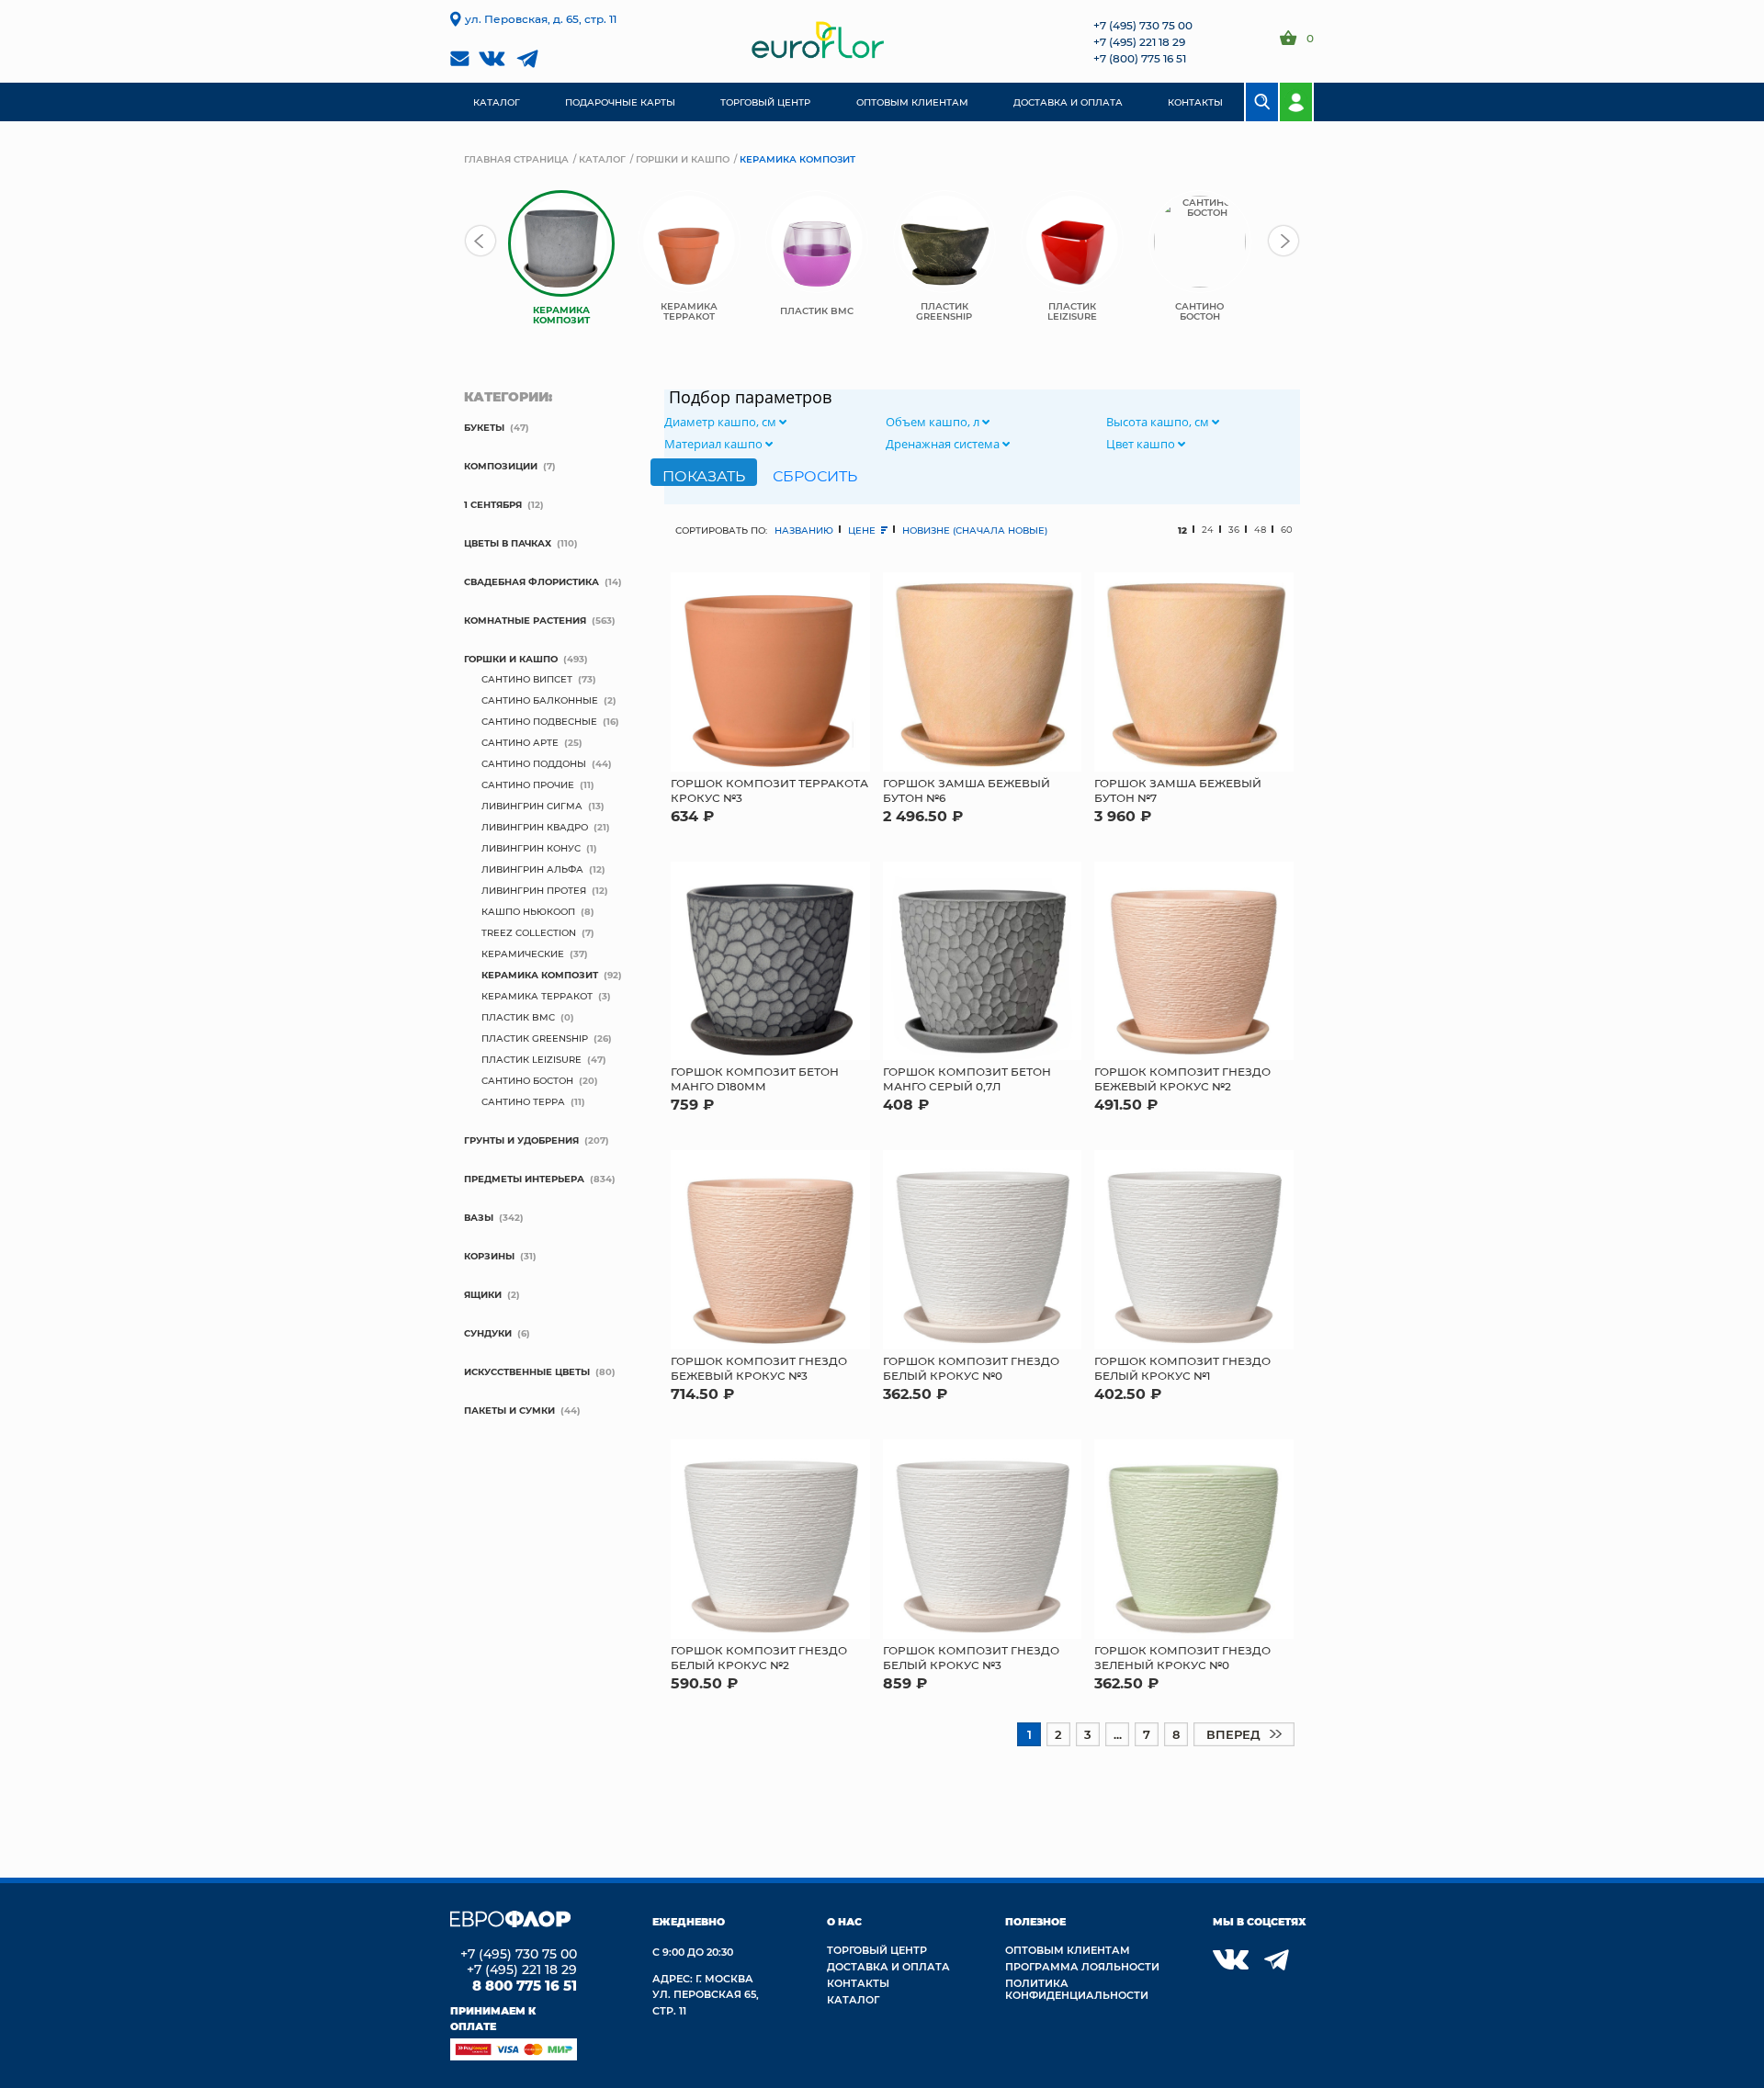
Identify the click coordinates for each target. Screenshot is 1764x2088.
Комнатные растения (525, 620)
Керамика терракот (537, 996)
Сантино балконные (540, 700)
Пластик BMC (518, 1017)
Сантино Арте (520, 742)
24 (1208, 530)
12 (1182, 530)
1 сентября (493, 504)
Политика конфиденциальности (1077, 1989)
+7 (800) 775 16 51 (1140, 58)
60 (1287, 530)
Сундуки (488, 1333)
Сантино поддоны (534, 763)
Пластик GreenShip (535, 1038)
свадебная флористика (531, 581)
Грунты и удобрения (521, 1140)
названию (804, 530)
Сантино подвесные (539, 721)
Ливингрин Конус (531, 848)
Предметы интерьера (524, 1179)
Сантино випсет (527, 679)
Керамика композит (540, 975)
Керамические (523, 954)
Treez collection (529, 932)
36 (1234, 530)
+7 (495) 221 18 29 (1139, 41)
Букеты (484, 427)
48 (1260, 530)
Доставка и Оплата (888, 1966)
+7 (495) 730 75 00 (1143, 25)
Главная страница (516, 159)
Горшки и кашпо (683, 159)
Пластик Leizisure (531, 1059)
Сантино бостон (527, 1080)
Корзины (489, 1256)
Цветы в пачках (508, 543)
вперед (1233, 1734)
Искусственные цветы (527, 1371)
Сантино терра (523, 1101)
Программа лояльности (1082, 1966)
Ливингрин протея (534, 890)
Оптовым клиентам (1068, 1950)
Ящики (483, 1294)
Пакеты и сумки (509, 1410)
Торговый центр (877, 1950)
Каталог (602, 159)
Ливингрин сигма (532, 806)
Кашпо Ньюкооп (528, 911)
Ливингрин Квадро (535, 827)
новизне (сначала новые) (975, 530)
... (1118, 1734)
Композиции (501, 466)
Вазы (479, 1217)
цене (863, 530)
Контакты (858, 1983)
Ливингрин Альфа (532, 869)
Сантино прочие (528, 784)
